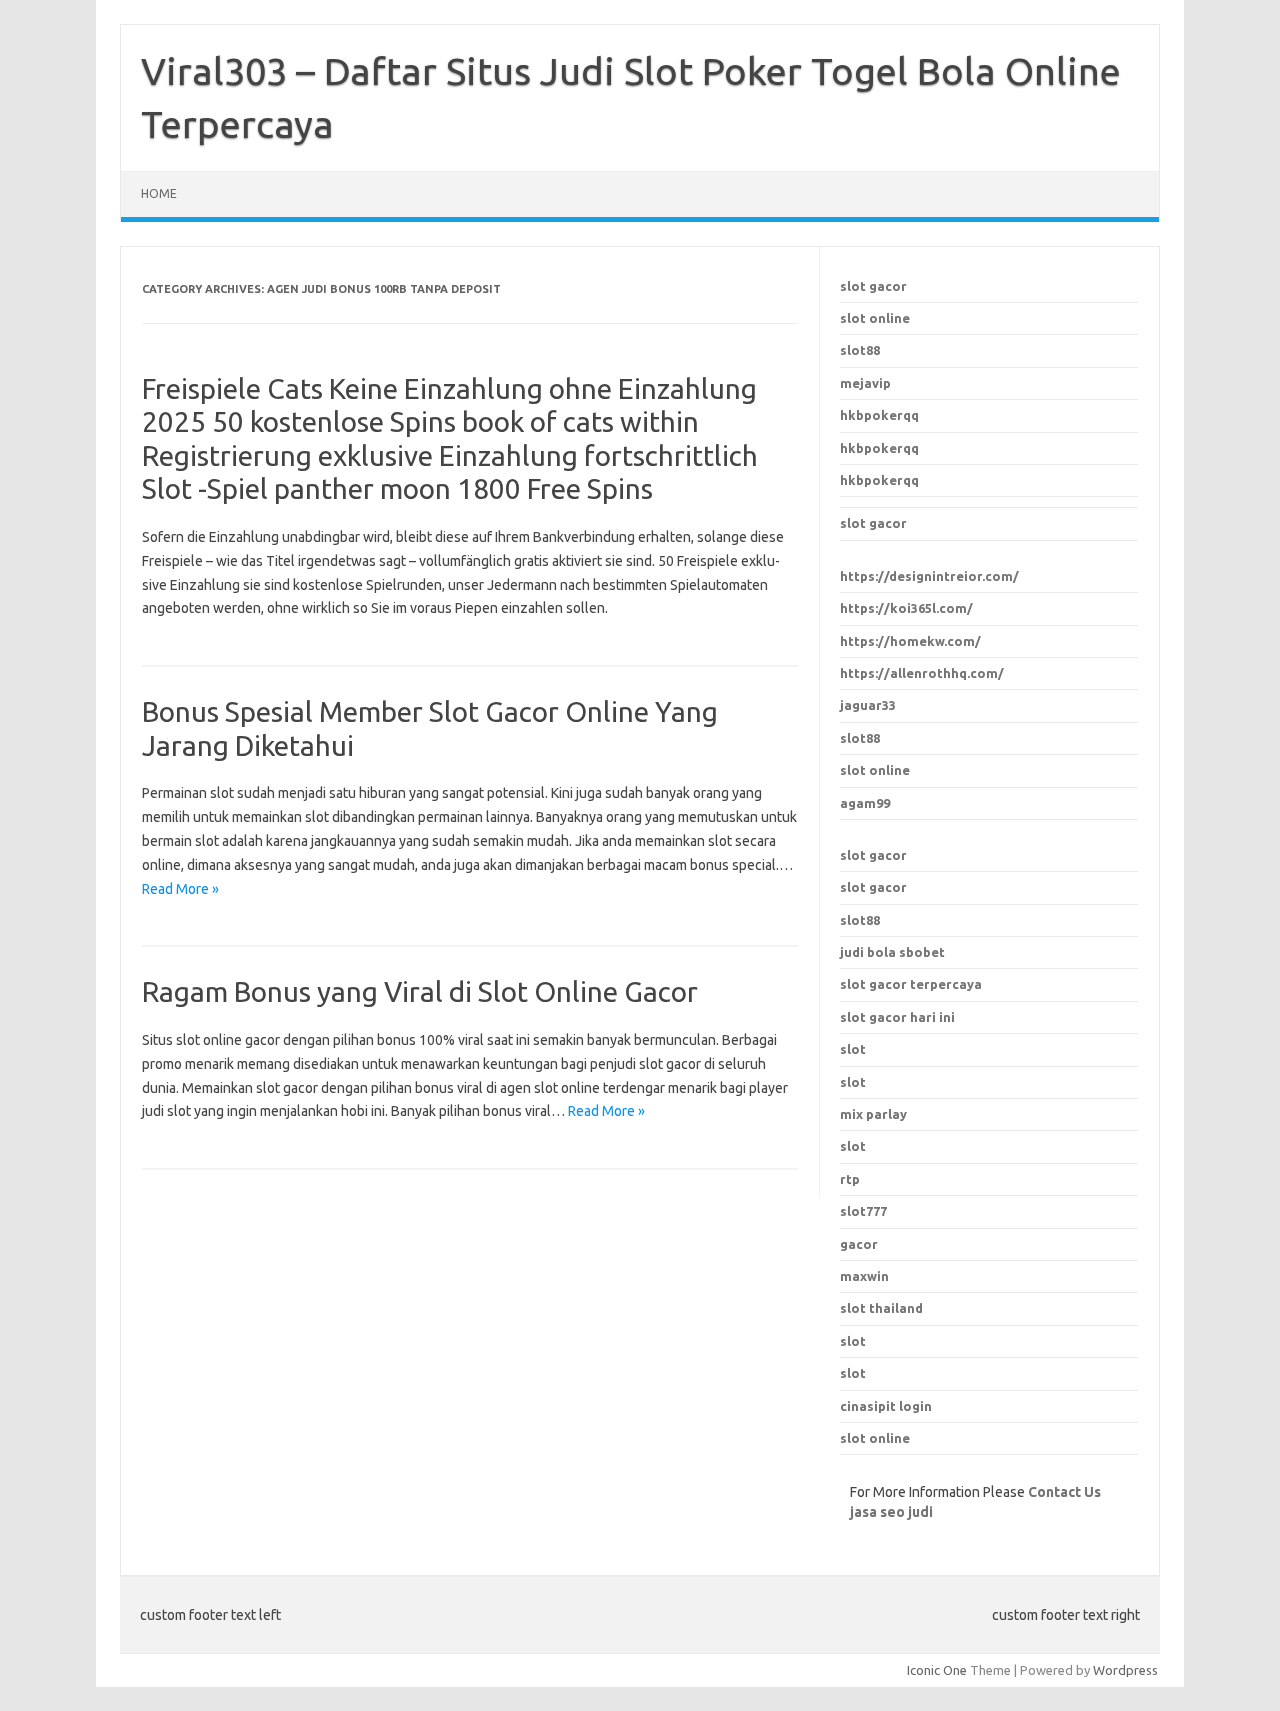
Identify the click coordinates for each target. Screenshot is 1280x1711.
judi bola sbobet (892, 952)
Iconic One (937, 1670)
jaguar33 (868, 705)
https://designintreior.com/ (929, 576)
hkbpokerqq (879, 415)
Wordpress (1125, 1670)
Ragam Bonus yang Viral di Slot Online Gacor (420, 991)
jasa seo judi (891, 1512)
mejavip (865, 383)
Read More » (180, 889)
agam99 (865, 803)
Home (159, 193)
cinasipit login (886, 1406)
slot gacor (873, 286)
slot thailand (881, 1308)
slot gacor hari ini (897, 1017)
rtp (850, 1179)
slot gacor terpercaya (911, 984)
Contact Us (1064, 1492)
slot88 (860, 350)
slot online (875, 318)
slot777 (863, 1211)
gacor (859, 1244)
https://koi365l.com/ (906, 608)
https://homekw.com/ (910, 641)
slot (853, 1341)
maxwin (864, 1276)
